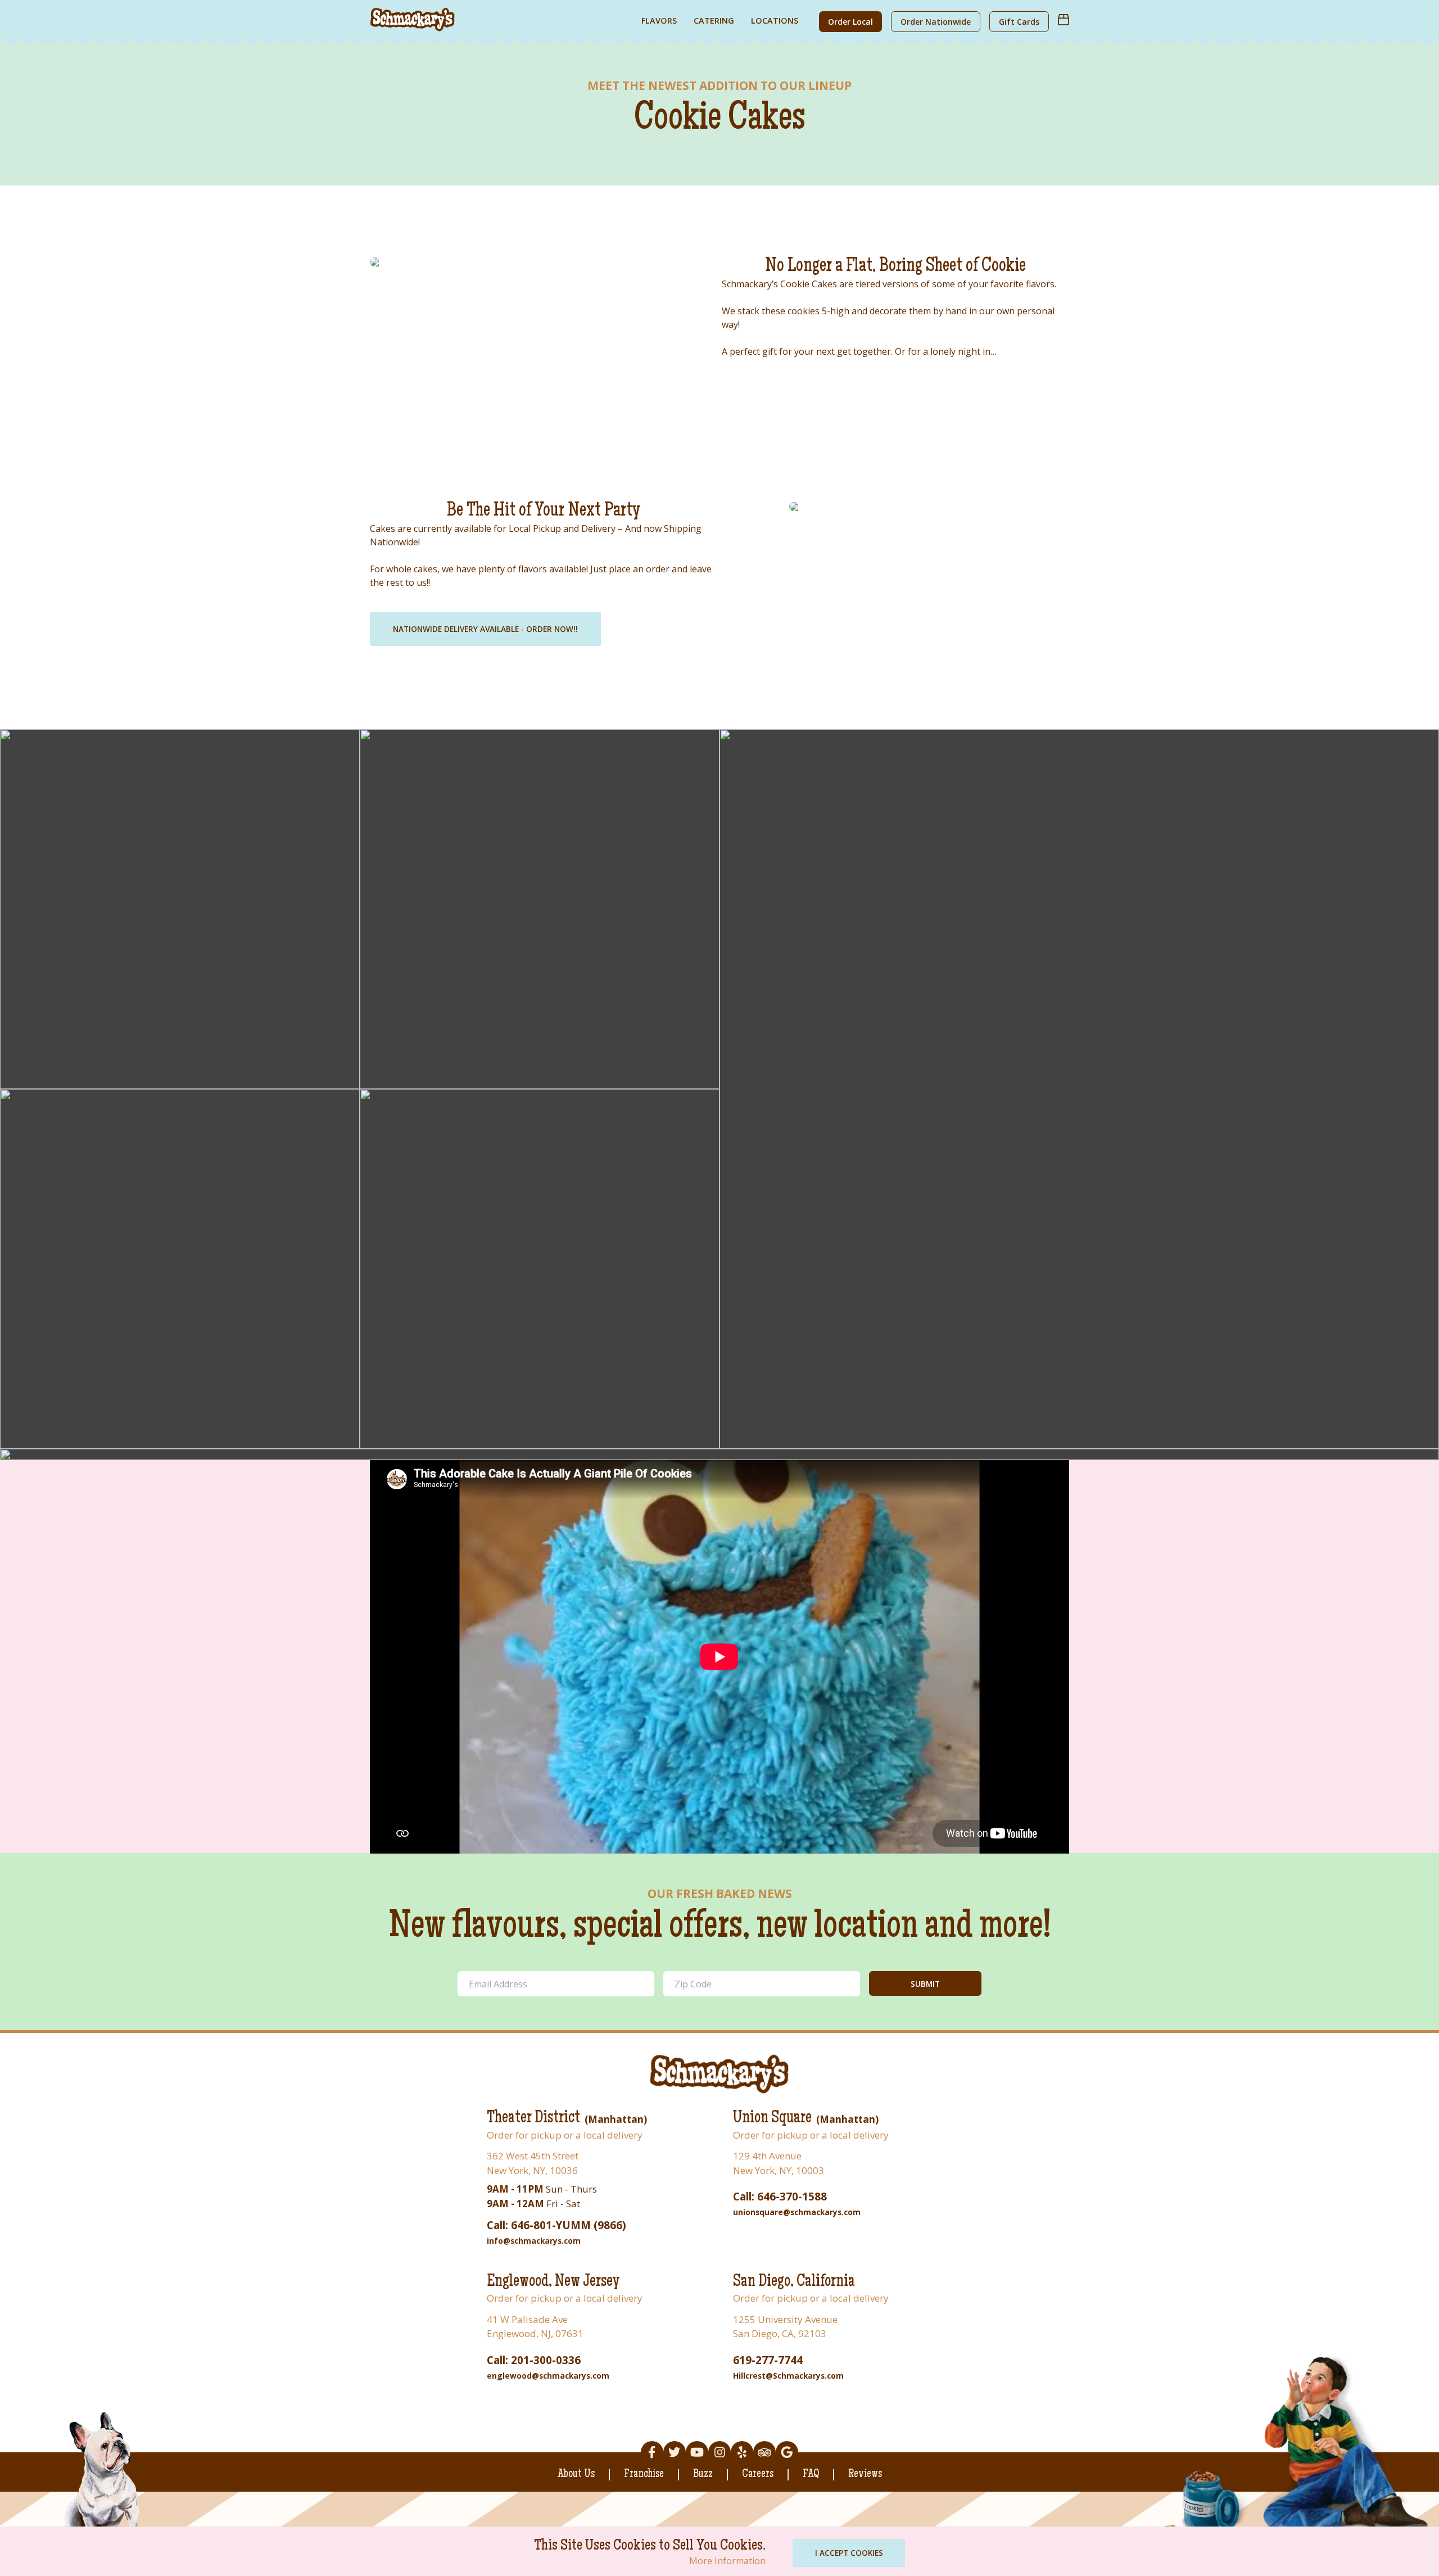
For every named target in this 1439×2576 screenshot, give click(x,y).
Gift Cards (1019, 22)
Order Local (850, 22)
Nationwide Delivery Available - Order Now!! (485, 629)
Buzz (703, 2475)
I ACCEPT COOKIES (849, 2553)
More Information (727, 2561)
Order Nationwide (936, 22)
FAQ (811, 2475)
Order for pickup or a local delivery (565, 2135)
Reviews (865, 2475)
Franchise (644, 2475)
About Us (576, 2475)
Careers (758, 2475)
